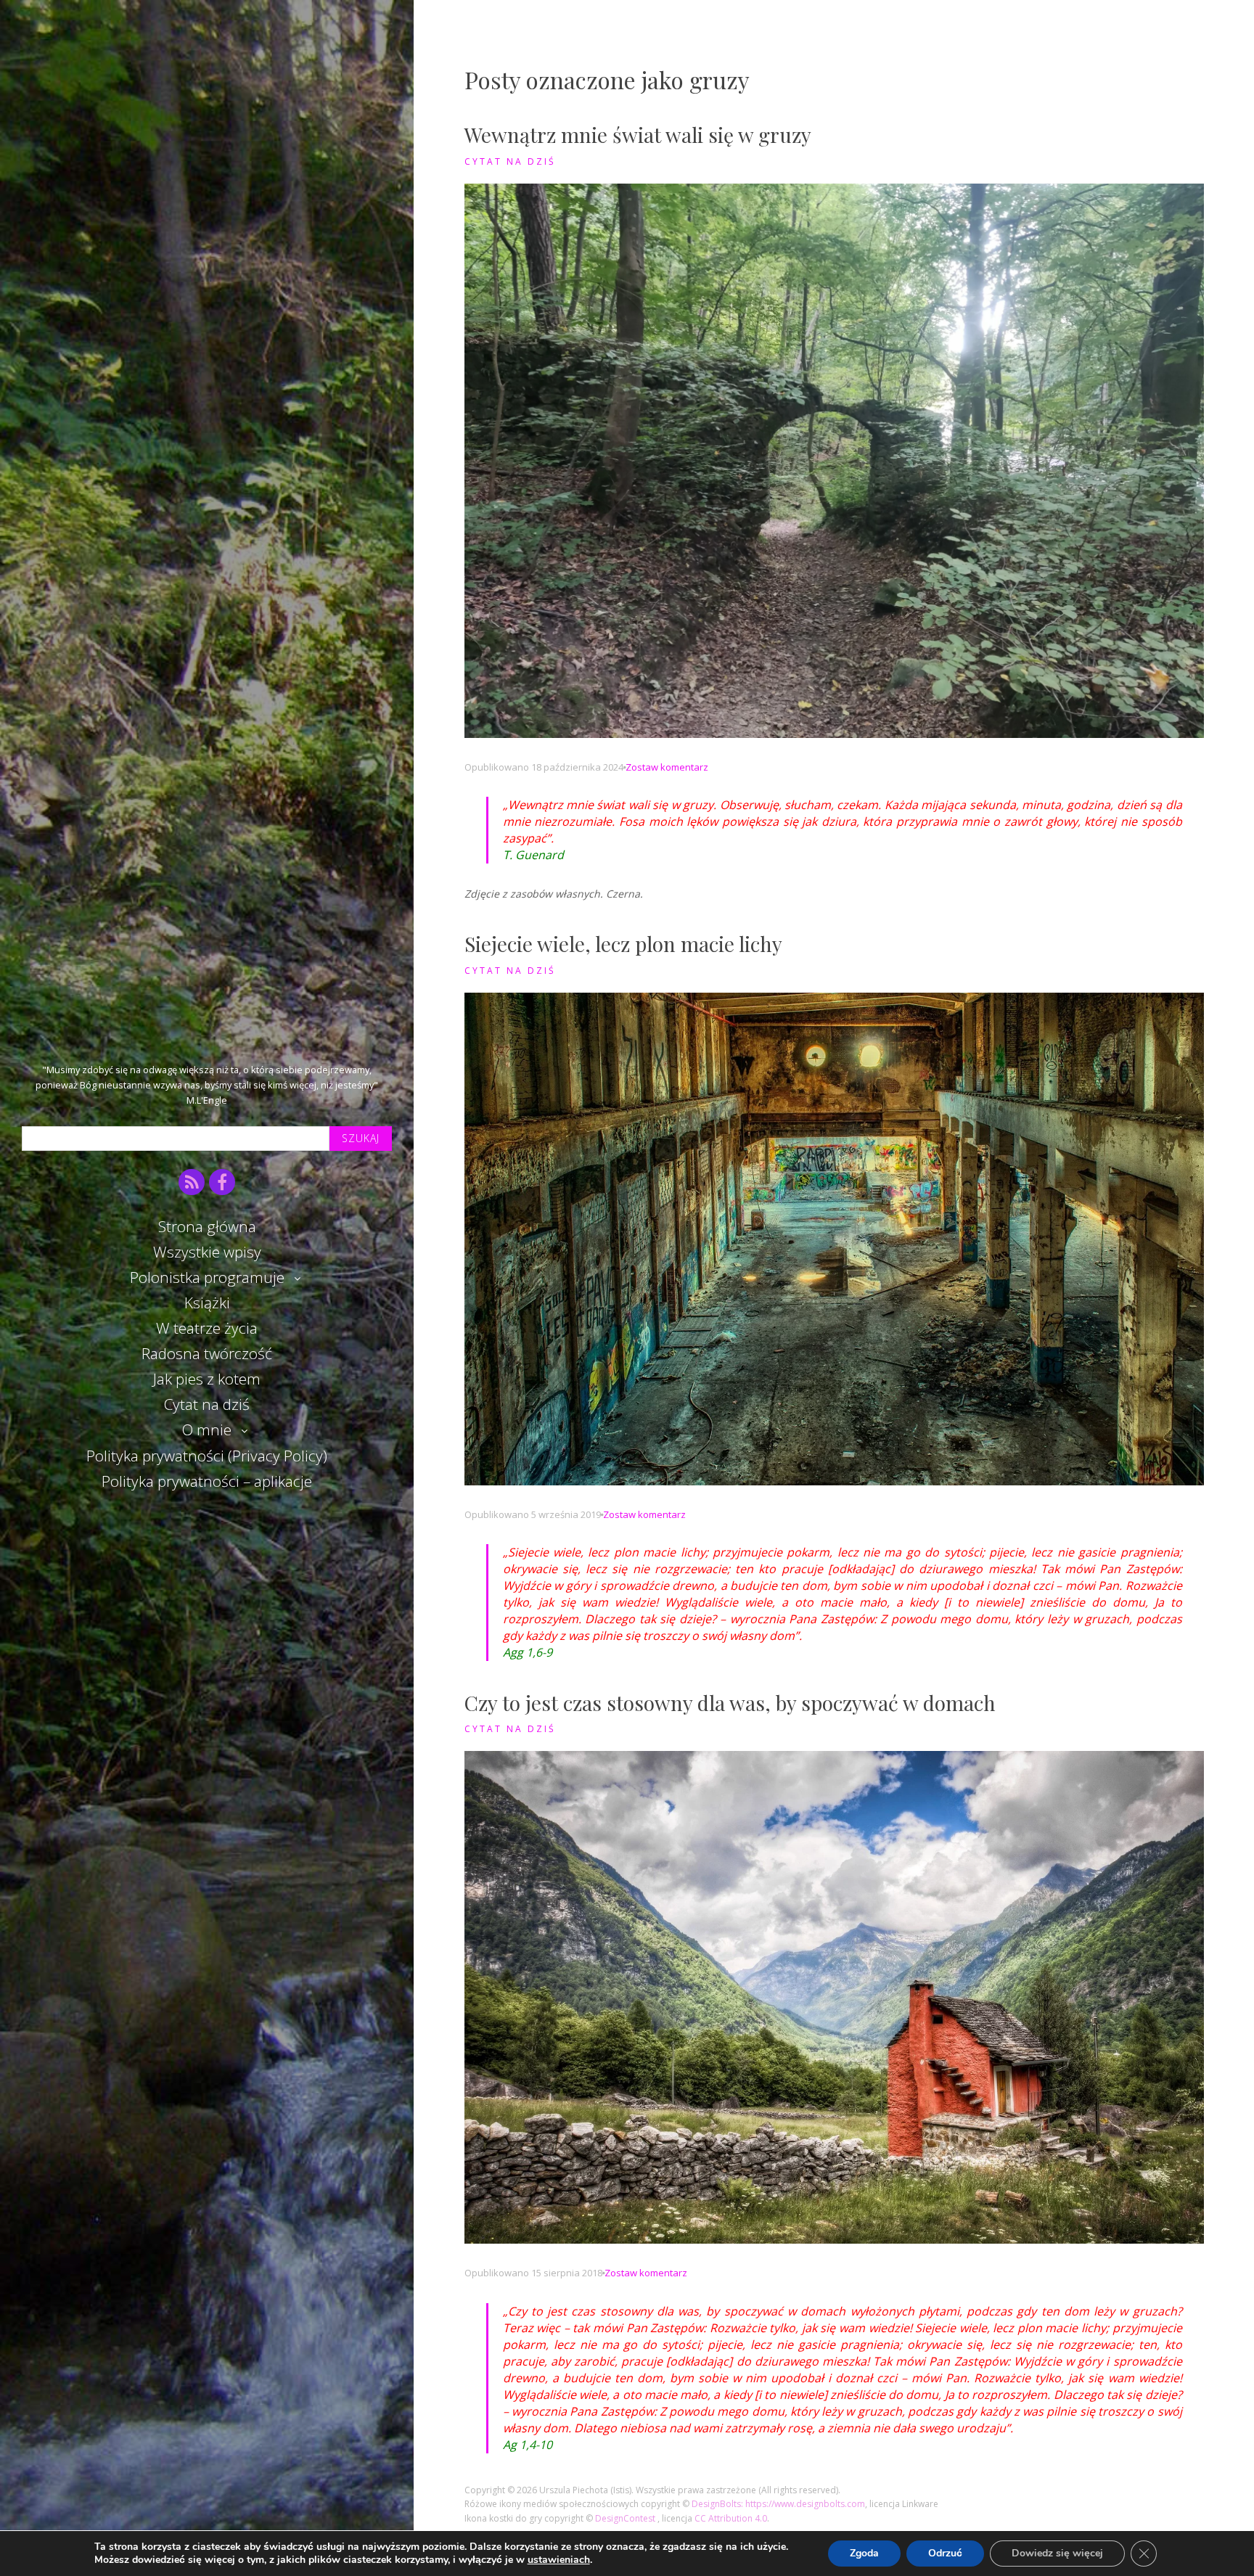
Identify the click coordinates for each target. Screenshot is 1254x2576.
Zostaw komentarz (667, 767)
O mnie (207, 1429)
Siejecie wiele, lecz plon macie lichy (623, 944)
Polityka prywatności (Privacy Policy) (207, 1456)
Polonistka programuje (207, 1277)
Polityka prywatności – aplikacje (207, 1481)
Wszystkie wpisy (207, 1252)
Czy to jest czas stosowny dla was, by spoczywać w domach (730, 1703)
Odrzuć (945, 2553)
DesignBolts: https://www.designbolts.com (778, 2504)
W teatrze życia (207, 1328)
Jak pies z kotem (207, 1379)
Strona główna (207, 1226)
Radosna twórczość (207, 1353)
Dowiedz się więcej (1057, 2553)
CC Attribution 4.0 (731, 2518)
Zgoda (864, 2553)
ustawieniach (559, 2560)
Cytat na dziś (207, 1404)
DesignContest (626, 2518)
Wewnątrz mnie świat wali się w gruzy (638, 135)
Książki (207, 1303)
